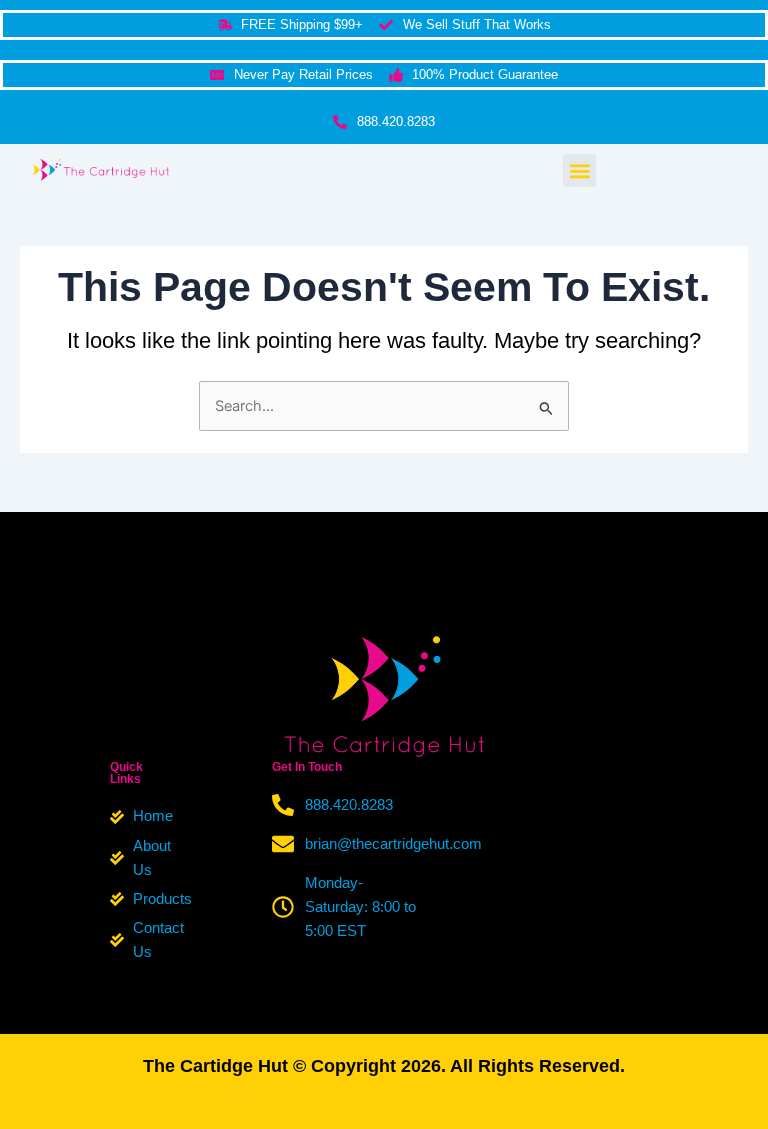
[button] (579, 170)
